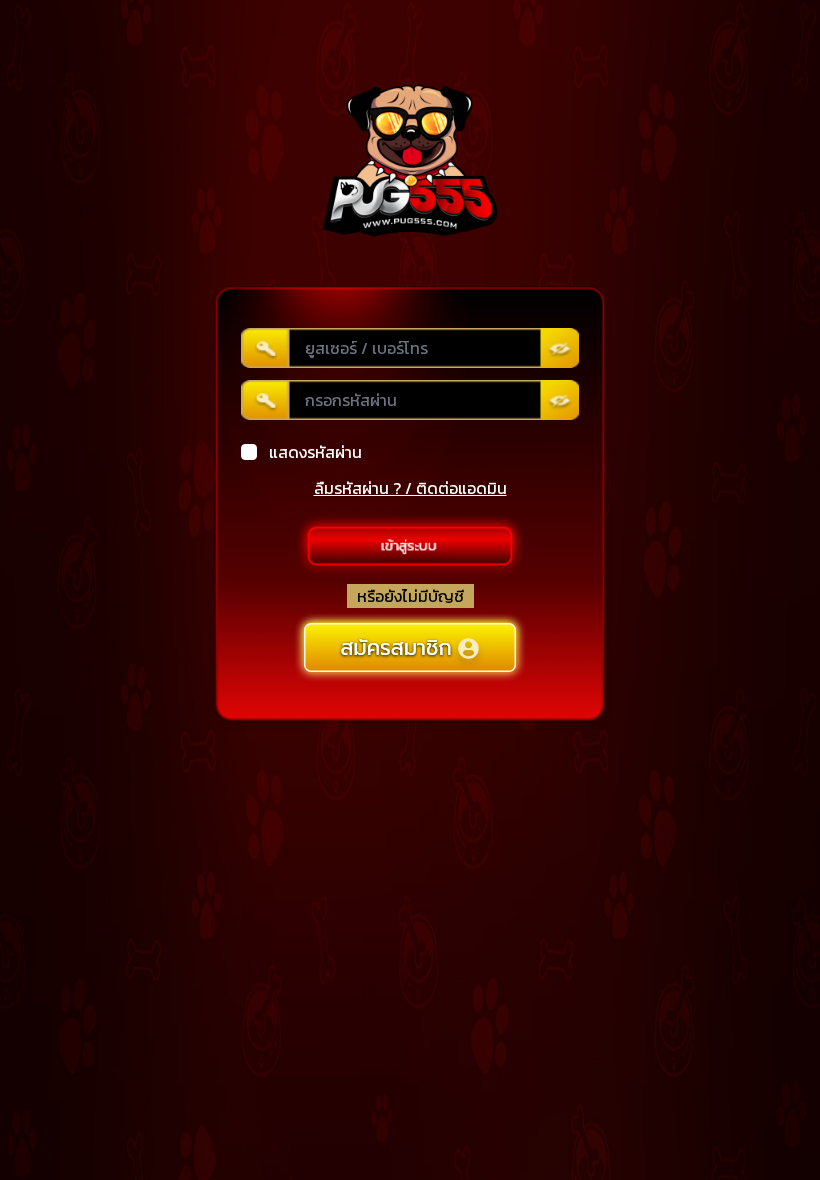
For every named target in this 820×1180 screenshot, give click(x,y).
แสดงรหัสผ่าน (315, 452)
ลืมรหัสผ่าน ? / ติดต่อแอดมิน (410, 488)
